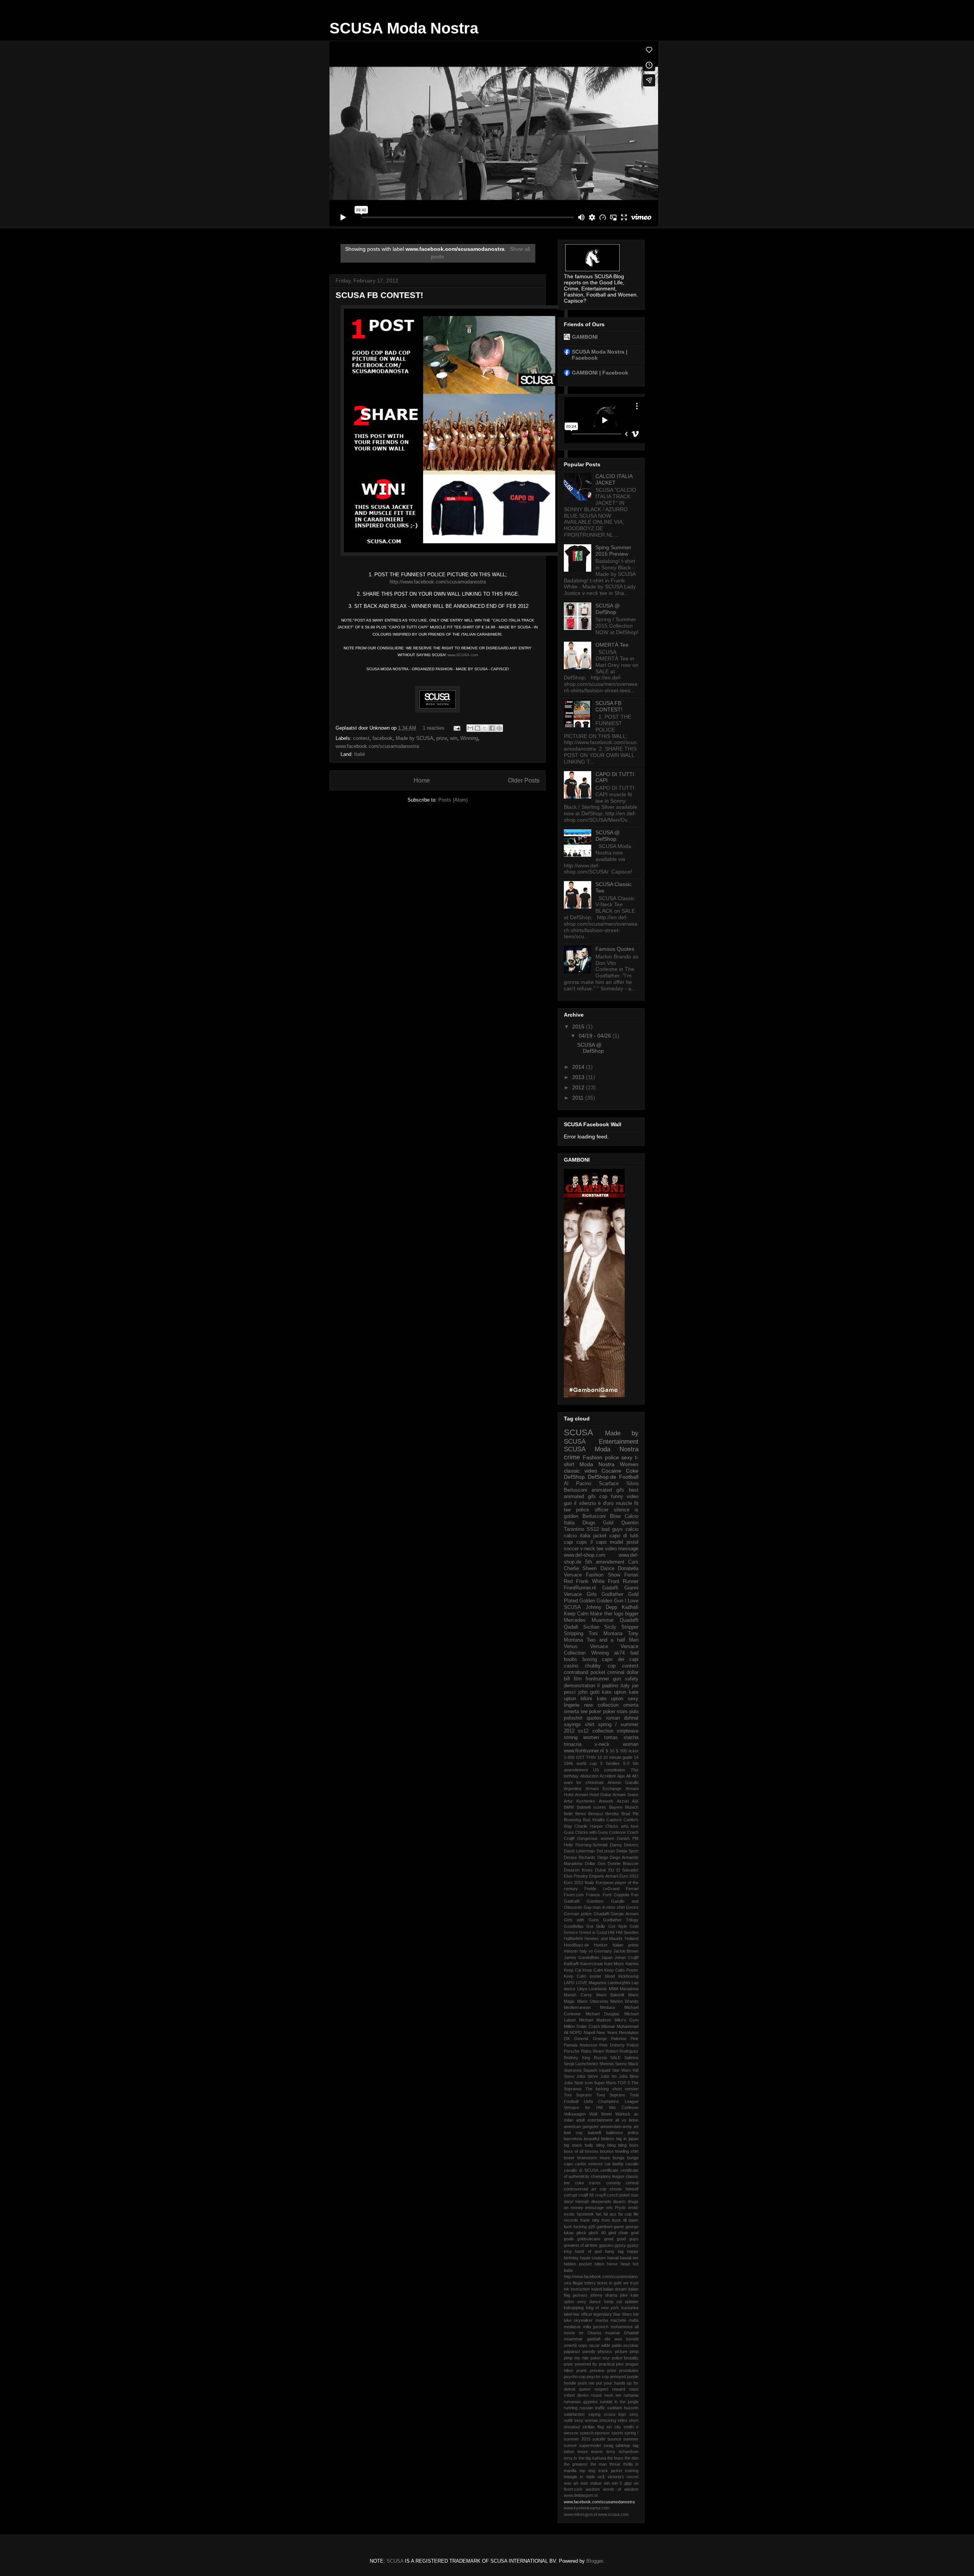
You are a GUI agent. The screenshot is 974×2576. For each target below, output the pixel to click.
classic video (581, 1471)
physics (605, 2351)
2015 (579, 1027)
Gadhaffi (572, 1901)
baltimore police (622, 2133)
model (617, 1542)
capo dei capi (620, 1659)
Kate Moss (614, 1964)
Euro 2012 (629, 1876)
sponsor (602, 2433)
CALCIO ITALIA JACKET (614, 479)
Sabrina (631, 2058)
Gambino (595, 1901)
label (568, 2314)
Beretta (612, 1814)
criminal (616, 1672)
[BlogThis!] (477, 728)
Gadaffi (610, 1588)
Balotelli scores (592, 1807)
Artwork (606, 1801)
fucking (580, 2227)
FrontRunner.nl (580, 1588)
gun (568, 1503)
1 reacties (434, 728)
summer (631, 2439)
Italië (360, 754)
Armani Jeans (625, 1795)
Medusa (607, 2007)
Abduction (589, 1776)
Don (602, 1863)
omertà (570, 2345)
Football (629, 1477)
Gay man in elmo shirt (604, 1907)
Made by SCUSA (415, 738)
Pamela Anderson (581, 2045)
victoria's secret (623, 2477)
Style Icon (583, 2083)
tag (636, 2445)
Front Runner (623, 1581)
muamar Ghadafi (622, 2333)
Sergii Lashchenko (581, 2064)
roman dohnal (622, 1718)
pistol (633, 1542)
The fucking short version (612, 2089)
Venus (571, 1647)
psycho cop (575, 2377)
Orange (600, 2039)
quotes (594, 1718)
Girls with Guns (581, 1920)
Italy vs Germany (596, 1951)
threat (615, 2464)
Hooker (601, 1945)
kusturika (630, 2308)
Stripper (630, 1627)
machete (618, 2320)
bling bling (617, 2145)
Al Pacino (578, 1484)
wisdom (593, 2489)
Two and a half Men (613, 1640)
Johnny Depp (602, 1607)
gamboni (604, 2227)
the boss (615, 2458)
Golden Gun (610, 1601)
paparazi (572, 2351)
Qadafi (571, 1627)
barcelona (573, 2139)
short (634, 2420)
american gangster (581, 2126)
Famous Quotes (615, 949)
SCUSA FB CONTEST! (379, 295)
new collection (601, 1705)
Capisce (614, 1820)
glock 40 (597, 2233)
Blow (615, 1516)
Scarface (609, 1484)
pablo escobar (625, 2345)
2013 (579, 1077)
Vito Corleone (624, 2107)
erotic (633, 2208)
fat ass (610, 2214)
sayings (572, 1725)
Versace (599, 1647)
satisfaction (574, 2414)
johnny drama (604, 2295)
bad (634, 1653)
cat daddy (614, 2164)
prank (582, 2370)
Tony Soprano (611, 2095)
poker (595, 1712)
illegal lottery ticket (590, 2283)
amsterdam (611, 2126)
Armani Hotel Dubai (593, 1795)
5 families (610, 1763)
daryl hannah (576, 2201)
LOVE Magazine (591, 1983)
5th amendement (605, 1562)
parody (589, 2351)
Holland (632, 1938)
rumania (631, 2395)
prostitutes (629, 2370)
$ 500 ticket (627, 1751)
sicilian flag (593, 2427)
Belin (568, 1814)
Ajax (621, 1776)
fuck (568, 2227)
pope (568, 2364)
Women (629, 1464)
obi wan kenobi (621, 2339)
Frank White (590, 1581)
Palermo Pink (625, 2039)
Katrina (632, 1964)
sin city (614, 2427)
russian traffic (592, 2408)
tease (583, 2452)
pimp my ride (576, 2358)
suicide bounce (607, 2439)
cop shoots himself (619, 2189)
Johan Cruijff (626, 1958)
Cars (633, 1562)
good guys (628, 2239)
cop (603, 1497)
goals (569, 2239)
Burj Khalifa (594, 1820)
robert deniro (576, 2395)
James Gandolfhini (581, 1958)
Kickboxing (628, 1976)
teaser (597, 2452)
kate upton (614, 1692)
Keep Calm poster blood (589, 1976)
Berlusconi (594, 1516)
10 (600, 1757)
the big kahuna (592, 2458)
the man (599, 2464)
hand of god (588, 2251)
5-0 (626, 1763)
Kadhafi (630, 1607)
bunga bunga (626, 2158)
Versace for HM (583, 2107)
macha (602, 2320)
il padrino (608, 1686)
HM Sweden (627, 1932)
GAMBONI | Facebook (600, 373)
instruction (580, 2289)
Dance (607, 1569)
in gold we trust (624, 2283)
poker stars (615, 1712)
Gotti (634, 1926)
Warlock (623, 2114)
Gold (608, 1523)
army (627, 2126)
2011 (579, 1098)
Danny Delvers (624, 1845)
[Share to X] (485, 728)
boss (634, 2145)
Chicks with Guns (592, 1832)
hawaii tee (629, 2258)
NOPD (576, 2032)
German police (578, 1914)
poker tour (600, 2358)
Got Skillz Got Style (607, 1926)
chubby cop (600, 1666)
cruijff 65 (586, 2195)
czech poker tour (623, 2195)
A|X (635, 1801)
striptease (628, 1731)
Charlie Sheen (580, 1569)
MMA (614, 1989)
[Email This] (470, 728)
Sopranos (573, 2070)
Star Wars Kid (625, 2070)
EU (611, 1870)
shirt (590, 1725)
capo (568, 2164)
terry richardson (622, 2452)
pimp (634, 2351)
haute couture (593, 2258)
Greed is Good (593, 1932)
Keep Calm (593, 1970)
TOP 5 (624, 2083)
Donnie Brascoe (623, 1863)
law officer (583, 2314)
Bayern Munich (624, 1807)
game (619, 2227)
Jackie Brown (626, 1951)
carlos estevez (589, 2164)
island (597, 2289)
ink (567, 2289)
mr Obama (590, 2333)
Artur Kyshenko (579, 1801)
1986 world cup (580, 1763)
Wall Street (600, 2114)
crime (572, 1457)
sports (617, 2433)
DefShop (574, 1477)
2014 (579, 1067)
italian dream (615, 2289)
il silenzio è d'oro (594, 1503)
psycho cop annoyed (606, 2377)
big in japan (627, 2139)
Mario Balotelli (610, 1995)
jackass (580, 2295)
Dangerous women (595, 1838)
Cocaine (611, 1471)
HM (611, 1932)
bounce (607, 2151)
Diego (603, 1857)
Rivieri (598, 2051)
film (578, 1679)
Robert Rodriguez (622, 2051)
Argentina (573, 1789)
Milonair (608, 2026)
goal (635, 2233)
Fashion (593, 1457)
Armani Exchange (603, 1789)
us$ (601, 2477)
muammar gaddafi (582, 2339)
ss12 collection (595, 1731)
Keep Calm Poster (621, 1970)
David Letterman (579, 1851)
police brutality (625, 2358)
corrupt (571, 2195)
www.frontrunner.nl (584, 1751)
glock (581, 2233)
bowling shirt (627, 2151)
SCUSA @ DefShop (608, 609)
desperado (601, 2201)
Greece (571, 1932)
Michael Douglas (603, 2014)
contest (361, 738)
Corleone (618, 1832)
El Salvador (627, 1870)
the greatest (576, 2464)
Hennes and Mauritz (604, 1938)
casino (571, 1666)
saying (594, 2414)
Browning (572, 1820)
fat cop (625, 2214)
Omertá (581, 2039)
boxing (590, 1659)
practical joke (611, 2364)
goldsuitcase (589, 2239)
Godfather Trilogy (621, 1920)
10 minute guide (618, 1757)
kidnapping (574, 2308)
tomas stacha (621, 1738)
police (612, 1457)
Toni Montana (605, 1634)
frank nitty (590, 2220)
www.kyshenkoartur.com (587, 2508)
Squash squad (597, 2070)
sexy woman (586, 2420)
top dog (587, 2471)
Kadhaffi (571, 1964)
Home (422, 780)
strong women (581, 1738)
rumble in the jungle (619, 2402)
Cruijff (569, 1838)
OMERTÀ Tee (612, 645)
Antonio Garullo (623, 1782)
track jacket (610, 2471)
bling (600, 2145)
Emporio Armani (603, 1876)
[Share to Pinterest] (499, 728)
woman (631, 1744)
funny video (625, 1497)
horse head (618, 2264)
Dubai (600, 1870)
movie (569, 2333)
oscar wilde (600, 2345)
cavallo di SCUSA (581, 2170)
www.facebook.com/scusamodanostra (377, 746)
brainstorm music (594, 2158)
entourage (594, 2208)
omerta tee (576, 1712)
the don (632, 2458)
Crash (633, 1832)
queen (585, 2389)
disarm (619, 2201)
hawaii (613, 2258)
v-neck (602, 1744)
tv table (587, 2477)
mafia (633, 2320)
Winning (469, 738)
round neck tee (606, 2395)
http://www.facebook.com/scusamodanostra (438, 582)
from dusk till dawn (620, 2220)
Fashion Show (603, 1575)
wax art (571, 2483)
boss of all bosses (581, 2151)
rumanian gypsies (581, 2402)
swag (608, 2445)
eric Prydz (616, 2208)
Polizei (633, 2045)
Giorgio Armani (625, 1914)
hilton (599, 2264)
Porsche (572, 2051)
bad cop (573, 2133)
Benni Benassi (589, 1814)
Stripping (574, 1634)
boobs (571, 1659)
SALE (615, 2058)
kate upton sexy (618, 1699)
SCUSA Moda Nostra (404, 28)
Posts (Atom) (453, 800)
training (632, 2471)
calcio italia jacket (585, 1536)
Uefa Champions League (611, 2101)
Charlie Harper (589, 1826)
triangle (571, 2477)
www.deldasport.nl (581, 2495)
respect (601, 2389)
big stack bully (579, 2145)
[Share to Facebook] (492, 728)
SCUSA (579, 1432)
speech (587, 2433)
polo (634, 1712)
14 (636, 1757)
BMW (569, 1807)
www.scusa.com (613, 2514)
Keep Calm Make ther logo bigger (601, 1614)
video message (622, 1549)
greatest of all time (581, 2245)
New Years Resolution (618, 2032)
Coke (632, 1471)
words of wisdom (621, 2489)
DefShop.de (602, 1477)
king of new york (603, 2308)
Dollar (590, 1863)
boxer (569, 2158)
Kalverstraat (591, 1964)
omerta (631, 1705)
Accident (608, 1776)
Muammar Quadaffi (615, 1620)
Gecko (632, 1907)
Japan (607, 1958)
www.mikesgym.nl (580, 2514)
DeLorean (606, 1851)
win (454, 738)
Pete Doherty (612, 2045)
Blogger (594, 2561)
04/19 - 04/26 (596, 1036)
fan (599, 2214)
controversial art (580, 2189)
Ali (628, 1776)
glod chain (618, 2233)
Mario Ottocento (593, 2001)
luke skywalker (578, 2320)
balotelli (594, 2133)
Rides (586, 2051)
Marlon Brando (624, 2001)
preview (597, 2370)
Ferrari (632, 1889)
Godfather (612, 1594)
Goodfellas (574, 1926)
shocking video (613, 2420)
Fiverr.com (574, 1895)
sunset (570, 2445)
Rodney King (577, 2058)
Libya (582, 1989)
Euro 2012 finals (579, 1883)
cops (582, 1542)
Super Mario (605, 2083)
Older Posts (524, 780)
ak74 (619, 1653)
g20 (592, 2227)
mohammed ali (625, 2327)
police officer (592, 1510)
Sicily (610, 1627)
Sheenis (607, 2064)
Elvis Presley (576, 1876)
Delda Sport (627, 1851)
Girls (592, 1594)
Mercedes (575, 1620)
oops (583, 2345)
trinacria (573, 1744)
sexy (627, 1457)
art (636, 2126)
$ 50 (610, 1751)
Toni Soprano (578, 2095)
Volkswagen (575, 2114)
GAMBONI (585, 337)
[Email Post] (456, 728)
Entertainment (619, 1442)
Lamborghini (619, 1983)
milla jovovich (596, 2327)
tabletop (623, 2445)
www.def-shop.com (585, 1555)
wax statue (591, 2483)
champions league (608, 2176)
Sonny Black (627, 2064)
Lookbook (598, 1989)
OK (567, 2039)
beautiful (592, 2139)
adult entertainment (594, 2120)
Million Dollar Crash (582, 2026)
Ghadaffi (601, 1914)
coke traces (588, 2183)
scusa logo (615, 2414)
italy (625, 1686)
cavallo (632, 2164)
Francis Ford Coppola (607, 1895)
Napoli (589, 2032)
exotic (569, 2214)
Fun (635, 1895)
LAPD (569, 1983)
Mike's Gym (627, 2020)
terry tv (571, 2458)
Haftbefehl (573, 1938)
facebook (383, 738)
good (609, 2239)
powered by (586, 2364)
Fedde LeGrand (602, 1889)
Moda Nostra (597, 1464)
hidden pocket (578, 2264)
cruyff (600, 2195)
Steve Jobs (575, 2076)
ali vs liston (627, 2120)
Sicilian (591, 1627)
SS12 (593, 1529)
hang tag (614, 2251)
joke (624, 2295)
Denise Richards (580, 1857)
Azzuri (623, 1801)
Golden (587, 1601)
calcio (632, 1529)
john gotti (589, 1692)
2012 (579, 1087)
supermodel (590, 2445)
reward (619, 2389)
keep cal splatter (621, 2302)
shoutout (572, 2427)
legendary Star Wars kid (616, 2314)
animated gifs (608, 1490)
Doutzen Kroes (578, 1870)
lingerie (572, 1705)
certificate (609, 2170)
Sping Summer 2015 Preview (613, 551)
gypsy (620, 2245)
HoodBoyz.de (576, 1945)
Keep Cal (572, 1970)
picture (621, 2351)
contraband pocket (585, 1672)
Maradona (629, 1989)
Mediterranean (577, 2007)
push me (586, 2383)
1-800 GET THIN (580, 1757)
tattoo (569, 2452)
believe (608, 2139)
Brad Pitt (630, 1814)
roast (634, 2389)
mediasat (572, 2327)
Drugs (589, 1523)
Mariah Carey (578, 1995)
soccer (571, 1549)
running (571, 2408)
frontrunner (597, 1679)
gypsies (606, 2245)
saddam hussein (623, 2408)
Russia (600, 2058)
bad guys (612, 1529)
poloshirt (573, 1718)
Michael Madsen (595, 2020)
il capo (599, 1542)
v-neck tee (592, 1549)
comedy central (622, 2183)
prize (442, 738)
